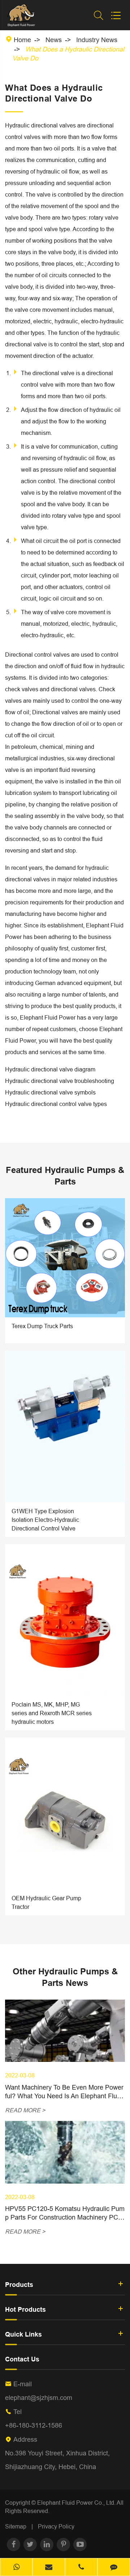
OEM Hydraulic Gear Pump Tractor (46, 1902)
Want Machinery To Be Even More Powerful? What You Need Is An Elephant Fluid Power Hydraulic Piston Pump (64, 2092)
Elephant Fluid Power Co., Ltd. (77, 2503)
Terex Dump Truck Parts (42, 1326)
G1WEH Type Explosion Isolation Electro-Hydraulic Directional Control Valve (45, 1520)
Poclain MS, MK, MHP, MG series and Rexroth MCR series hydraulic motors (52, 1713)
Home (22, 40)
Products (19, 2285)
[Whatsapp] (16, 2568)
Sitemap (16, 2526)
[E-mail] (49, 2568)
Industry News (97, 40)
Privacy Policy (56, 2526)
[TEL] (81, 2568)
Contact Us (22, 2359)
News (54, 40)
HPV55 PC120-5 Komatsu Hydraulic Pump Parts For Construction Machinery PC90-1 (65, 2213)
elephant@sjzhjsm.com (39, 2398)
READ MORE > (25, 2110)
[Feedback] (114, 2568)
